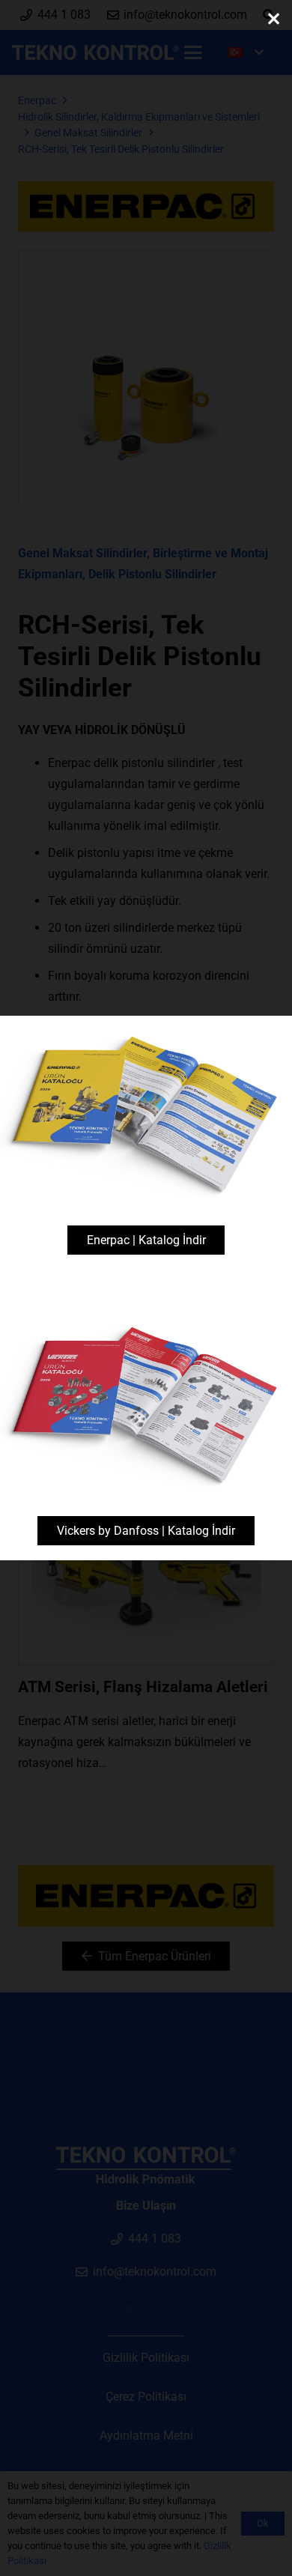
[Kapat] (273, 19)
